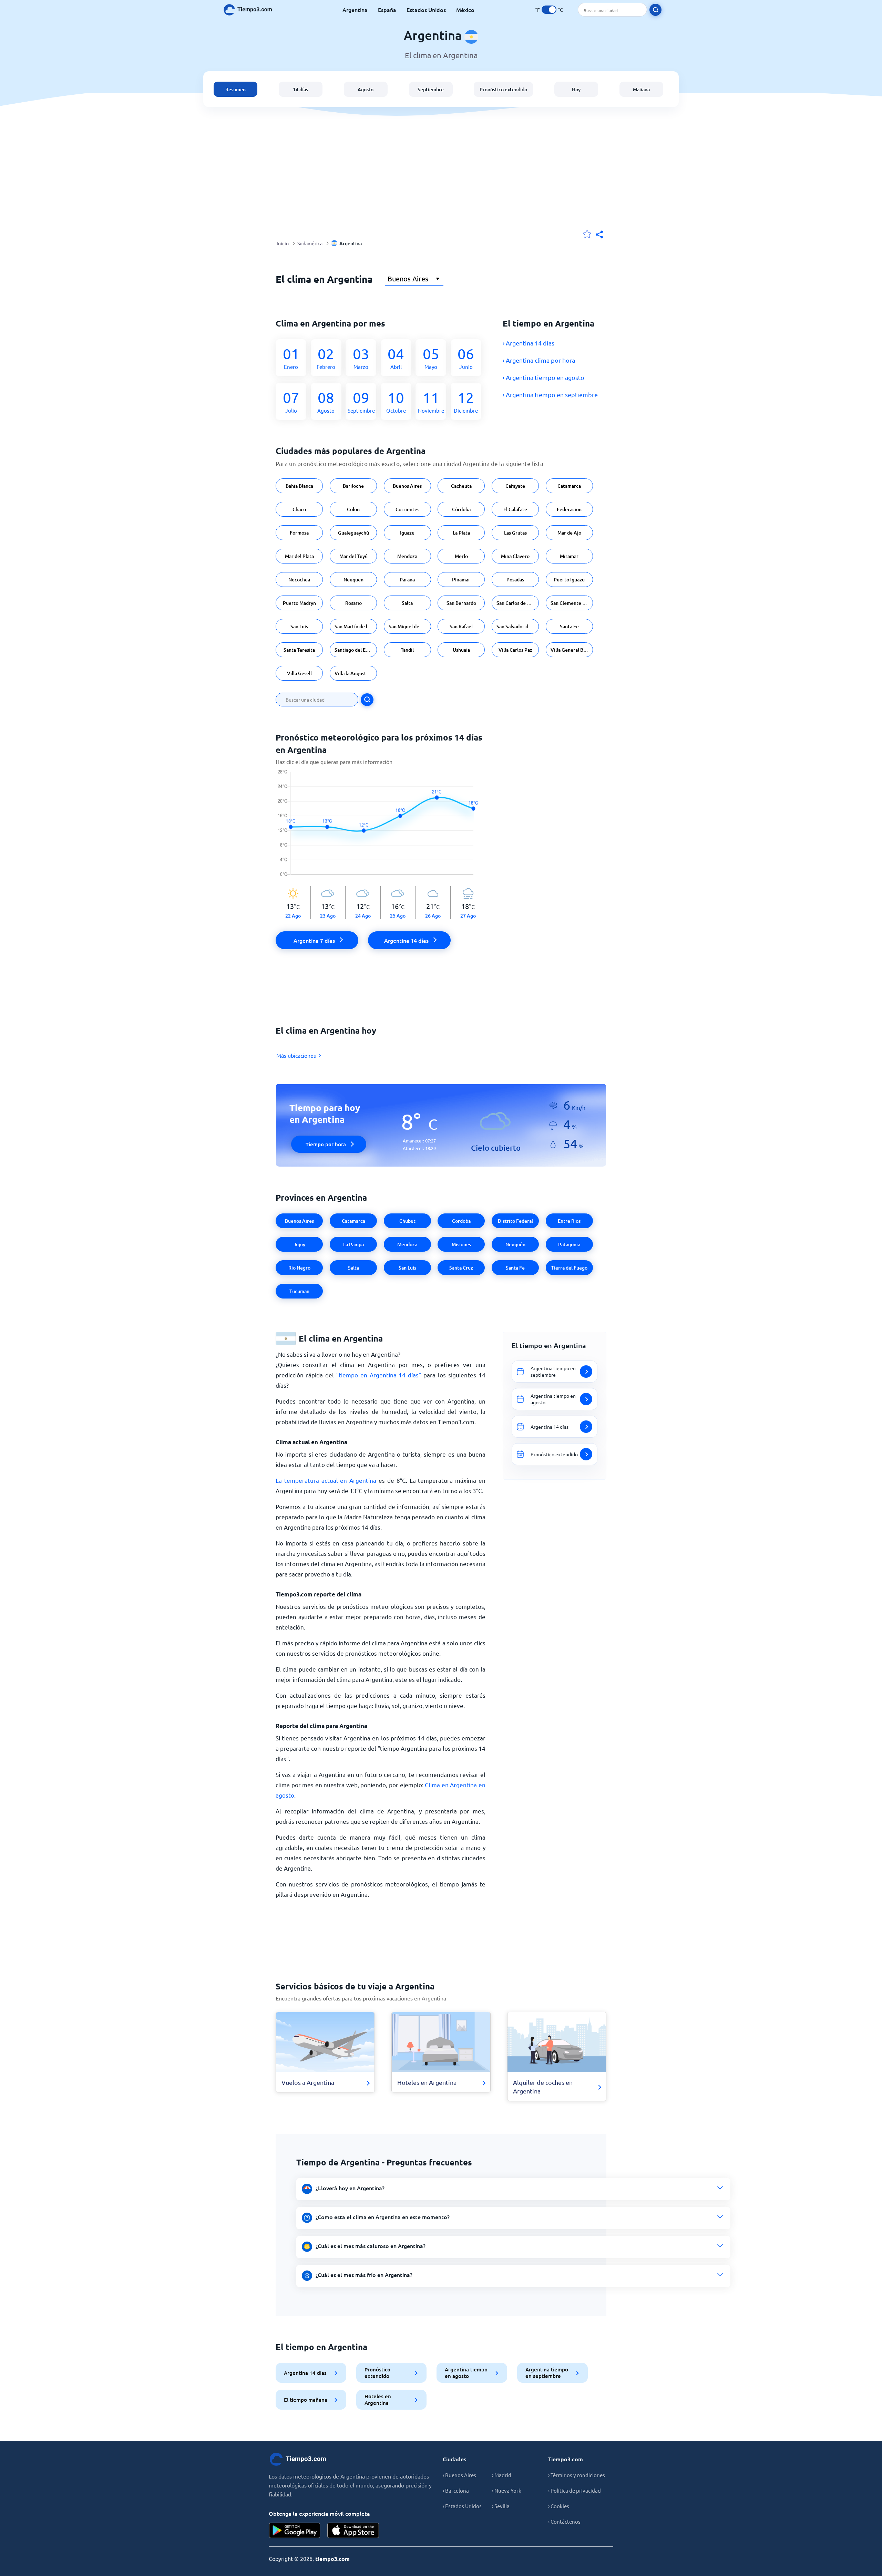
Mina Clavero (515, 556)
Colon (353, 509)
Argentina (355, 10)
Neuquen (353, 580)
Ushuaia (461, 650)
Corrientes (407, 509)
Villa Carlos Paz (515, 650)
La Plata (461, 533)
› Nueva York (507, 2490)
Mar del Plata (299, 556)
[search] (655, 10)
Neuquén (515, 1244)
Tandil (407, 650)
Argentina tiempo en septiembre (547, 2373)
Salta (407, 603)
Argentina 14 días (305, 2373)
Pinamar (461, 580)
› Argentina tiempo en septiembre (550, 395)
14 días (300, 89)
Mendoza (407, 556)
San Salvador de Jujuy (518, 626)
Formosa (299, 533)
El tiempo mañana (306, 2400)
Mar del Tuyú (353, 556)
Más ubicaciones (296, 1055)
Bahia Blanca (299, 486)
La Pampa (353, 1244)
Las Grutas (515, 533)
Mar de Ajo (569, 533)
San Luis (299, 626)
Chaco (299, 509)
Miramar (569, 556)
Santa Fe (569, 626)
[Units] (549, 10)
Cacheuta (461, 486)
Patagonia (569, 1244)
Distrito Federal (515, 1221)
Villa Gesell (299, 673)
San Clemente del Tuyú (572, 603)
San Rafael (461, 626)
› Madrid (502, 2475)
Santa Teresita (299, 650)
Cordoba (461, 1221)
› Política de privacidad (575, 2490)
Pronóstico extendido (503, 89)
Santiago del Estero (356, 650)
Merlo (461, 556)
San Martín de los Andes (356, 626)
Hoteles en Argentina (378, 2399)
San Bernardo (461, 603)
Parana (407, 580)
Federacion (569, 509)
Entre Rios (569, 1221)
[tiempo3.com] (252, 10)
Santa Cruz (461, 1268)
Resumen (235, 89)
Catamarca (569, 486)
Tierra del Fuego (569, 1268)
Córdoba (461, 509)
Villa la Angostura (354, 673)
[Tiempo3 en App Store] (353, 2530)
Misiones (461, 1244)
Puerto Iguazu (569, 580)
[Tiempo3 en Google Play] (295, 2530)
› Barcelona (456, 2490)
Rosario (353, 603)
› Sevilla (501, 2506)
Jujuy (299, 1244)
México (465, 10)
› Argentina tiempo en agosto (543, 377)
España (387, 10)
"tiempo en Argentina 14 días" (379, 1375)
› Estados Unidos (462, 2506)
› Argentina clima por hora (539, 360)
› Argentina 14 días (529, 343)
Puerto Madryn (299, 603)
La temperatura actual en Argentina (326, 1480)
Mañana (641, 89)
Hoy (576, 89)
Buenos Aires (407, 486)
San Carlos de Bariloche (518, 603)
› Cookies (559, 2506)
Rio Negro (299, 1268)
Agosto (366, 89)
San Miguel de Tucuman (410, 626)
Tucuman (299, 1291)
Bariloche (353, 486)
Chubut (407, 1221)
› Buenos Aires (459, 2475)
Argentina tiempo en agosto (466, 2373)
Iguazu (407, 533)
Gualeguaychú (353, 533)
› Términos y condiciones (577, 2475)
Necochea (299, 580)
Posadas (515, 580)
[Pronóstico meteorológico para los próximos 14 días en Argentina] (381, 828)
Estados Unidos (426, 10)
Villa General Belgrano (572, 650)
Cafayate (515, 486)
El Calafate (515, 509)
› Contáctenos (564, 2521)
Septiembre (431, 89)
